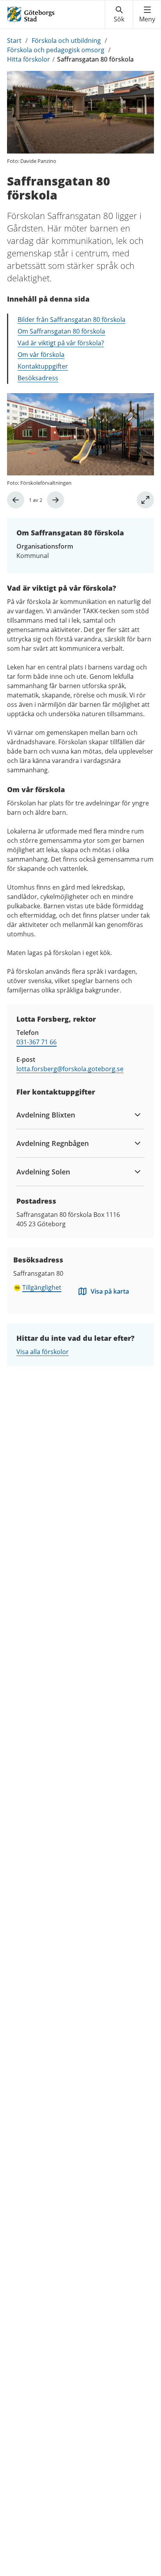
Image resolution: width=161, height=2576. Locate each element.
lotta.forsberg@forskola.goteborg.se (70, 1069)
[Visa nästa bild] (55, 500)
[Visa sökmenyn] (119, 14)
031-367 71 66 (37, 1042)
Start (14, 41)
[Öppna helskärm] (145, 500)
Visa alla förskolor (43, 1352)
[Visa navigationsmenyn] (147, 14)
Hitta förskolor (29, 59)
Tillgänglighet (42, 1287)
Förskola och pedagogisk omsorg (56, 50)
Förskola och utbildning (66, 41)
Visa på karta (110, 1291)
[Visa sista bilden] (16, 500)
